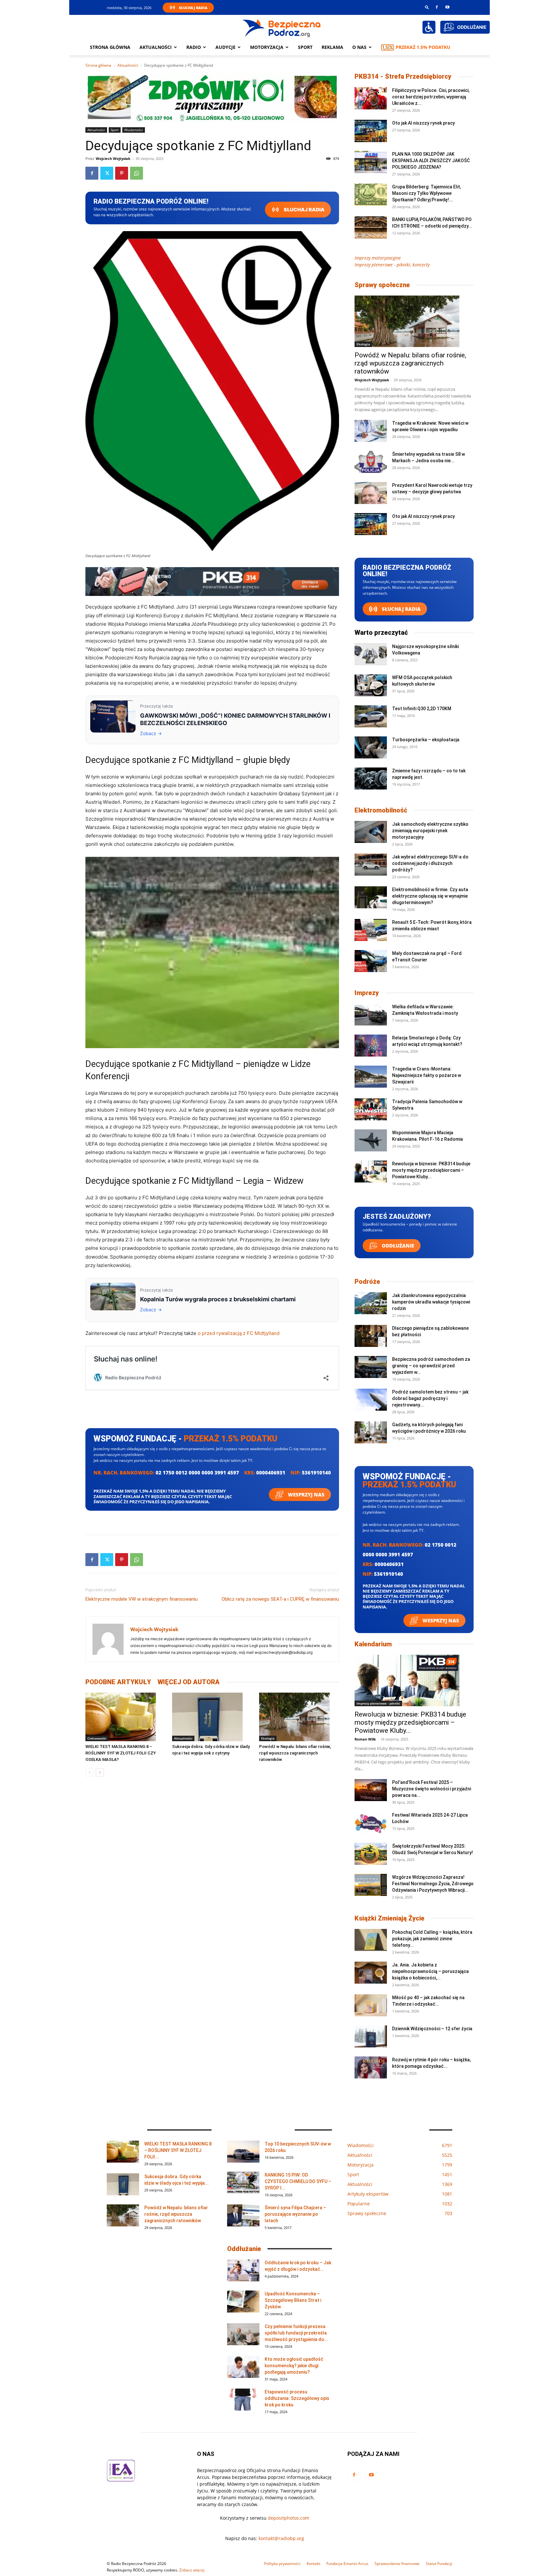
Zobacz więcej (192, 2570)
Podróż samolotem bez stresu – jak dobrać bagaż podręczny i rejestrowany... (430, 1398)
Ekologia (268, 1738)
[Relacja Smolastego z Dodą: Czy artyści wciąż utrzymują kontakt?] (371, 1046)
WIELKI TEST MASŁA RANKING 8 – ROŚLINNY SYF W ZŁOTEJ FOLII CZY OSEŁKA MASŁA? (121, 1753)
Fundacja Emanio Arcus (347, 2564)
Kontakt (313, 2564)
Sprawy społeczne (382, 285)
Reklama (332, 47)
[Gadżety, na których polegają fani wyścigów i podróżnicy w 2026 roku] (371, 1433)
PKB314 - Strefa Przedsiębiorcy (403, 76)
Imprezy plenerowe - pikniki (378, 1703)
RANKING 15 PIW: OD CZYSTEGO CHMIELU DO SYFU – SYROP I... (298, 2181)
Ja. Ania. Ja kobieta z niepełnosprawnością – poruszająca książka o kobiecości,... (430, 1971)
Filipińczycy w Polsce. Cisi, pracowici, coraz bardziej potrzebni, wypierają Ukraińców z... (431, 97)
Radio (194, 47)
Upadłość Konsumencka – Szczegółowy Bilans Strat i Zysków (293, 2300)
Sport (305, 47)
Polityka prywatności (282, 2564)
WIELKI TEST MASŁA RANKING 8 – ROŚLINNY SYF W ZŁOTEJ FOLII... (178, 2150)
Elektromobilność (381, 810)
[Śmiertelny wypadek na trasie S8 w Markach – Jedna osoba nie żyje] (371, 462)
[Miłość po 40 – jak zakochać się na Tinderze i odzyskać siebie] (371, 2005)
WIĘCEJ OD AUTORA (189, 1682)
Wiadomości (134, 130)
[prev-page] (89, 1772)
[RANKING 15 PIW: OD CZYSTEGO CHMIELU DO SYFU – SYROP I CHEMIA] (243, 2183)
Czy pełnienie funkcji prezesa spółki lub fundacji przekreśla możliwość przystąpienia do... (296, 2333)
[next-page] (100, 1772)
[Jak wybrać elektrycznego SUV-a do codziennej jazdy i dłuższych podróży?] (371, 865)
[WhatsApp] (137, 173)
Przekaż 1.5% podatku (423, 47)
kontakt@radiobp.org (281, 2538)
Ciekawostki (97, 1738)
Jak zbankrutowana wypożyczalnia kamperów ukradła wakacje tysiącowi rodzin (431, 1302)
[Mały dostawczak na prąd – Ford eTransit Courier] (371, 961)
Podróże (367, 1282)
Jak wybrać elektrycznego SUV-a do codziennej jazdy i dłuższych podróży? (430, 863)
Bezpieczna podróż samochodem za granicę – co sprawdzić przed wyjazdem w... (431, 1366)
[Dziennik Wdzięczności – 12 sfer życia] (371, 2037)
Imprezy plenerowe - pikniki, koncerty (392, 265)
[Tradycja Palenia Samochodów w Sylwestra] (371, 1109)
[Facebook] (437, 7)
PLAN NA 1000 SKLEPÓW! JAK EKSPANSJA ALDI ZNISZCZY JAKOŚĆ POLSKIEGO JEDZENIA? (431, 161)
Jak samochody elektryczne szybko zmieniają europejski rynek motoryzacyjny (430, 831)
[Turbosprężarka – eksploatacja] (371, 748)
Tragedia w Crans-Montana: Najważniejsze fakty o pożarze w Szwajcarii (427, 1075)
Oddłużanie (397, 1246)
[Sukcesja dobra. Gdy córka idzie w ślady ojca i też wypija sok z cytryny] (212, 1717)
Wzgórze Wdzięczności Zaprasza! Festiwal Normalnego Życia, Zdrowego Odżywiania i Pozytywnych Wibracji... (433, 1884)
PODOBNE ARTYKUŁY (118, 1682)
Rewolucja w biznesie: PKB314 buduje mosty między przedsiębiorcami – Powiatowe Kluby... (431, 1170)
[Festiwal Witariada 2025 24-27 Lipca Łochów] (371, 1823)
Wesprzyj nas (306, 1495)
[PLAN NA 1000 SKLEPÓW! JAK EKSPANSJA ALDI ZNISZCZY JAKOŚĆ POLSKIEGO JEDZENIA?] (371, 162)
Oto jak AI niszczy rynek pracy (423, 123)
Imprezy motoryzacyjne (378, 258)
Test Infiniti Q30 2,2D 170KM (422, 709)
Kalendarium (373, 1644)
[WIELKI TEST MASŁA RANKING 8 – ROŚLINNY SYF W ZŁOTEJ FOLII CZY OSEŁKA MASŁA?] (125, 1717)
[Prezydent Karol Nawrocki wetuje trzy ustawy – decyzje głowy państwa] (371, 493)
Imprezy (367, 993)
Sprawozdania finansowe (397, 2564)
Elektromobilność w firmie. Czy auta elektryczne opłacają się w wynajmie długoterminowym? (430, 896)
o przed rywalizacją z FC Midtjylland (239, 1333)
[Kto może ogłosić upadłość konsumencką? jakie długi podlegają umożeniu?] (243, 2367)
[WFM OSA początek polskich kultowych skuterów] (371, 685)
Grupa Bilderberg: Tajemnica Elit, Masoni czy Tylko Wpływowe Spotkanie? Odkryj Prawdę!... (427, 193)
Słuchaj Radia (193, 8)
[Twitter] (107, 173)
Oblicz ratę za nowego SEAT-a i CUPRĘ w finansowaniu (280, 1599)
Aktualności (156, 47)
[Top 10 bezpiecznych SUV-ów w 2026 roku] (243, 2152)
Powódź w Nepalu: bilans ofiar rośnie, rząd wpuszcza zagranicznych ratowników (295, 1753)
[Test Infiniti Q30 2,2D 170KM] (371, 717)
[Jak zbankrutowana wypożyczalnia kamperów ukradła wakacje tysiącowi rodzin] (371, 1303)
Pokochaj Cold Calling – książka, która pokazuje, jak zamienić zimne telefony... (432, 1939)
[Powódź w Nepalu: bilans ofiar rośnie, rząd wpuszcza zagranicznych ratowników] (299, 1717)
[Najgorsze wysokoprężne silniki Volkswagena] (371, 654)
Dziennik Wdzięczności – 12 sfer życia (432, 2029)
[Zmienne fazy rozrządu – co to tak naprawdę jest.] (371, 779)
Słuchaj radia (304, 210)
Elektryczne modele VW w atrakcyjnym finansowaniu (142, 1599)
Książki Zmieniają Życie (389, 1918)
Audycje (225, 47)
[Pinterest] (122, 173)
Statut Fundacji (439, 2564)
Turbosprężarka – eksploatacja (426, 740)
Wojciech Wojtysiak (113, 158)
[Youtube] (447, 7)
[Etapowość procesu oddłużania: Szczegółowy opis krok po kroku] (243, 2400)
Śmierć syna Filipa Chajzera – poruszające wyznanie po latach (295, 2214)
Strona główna (110, 47)
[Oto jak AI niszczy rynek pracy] (371, 131)
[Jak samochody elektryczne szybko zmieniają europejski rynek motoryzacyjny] (371, 832)
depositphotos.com (289, 2518)
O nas (359, 47)
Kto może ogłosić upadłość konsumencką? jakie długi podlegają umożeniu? (294, 2366)
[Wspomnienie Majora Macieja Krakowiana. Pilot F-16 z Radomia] (371, 1141)
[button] (427, 7)
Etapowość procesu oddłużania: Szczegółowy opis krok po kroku (297, 2398)
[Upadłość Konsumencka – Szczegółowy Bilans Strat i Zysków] (243, 2302)
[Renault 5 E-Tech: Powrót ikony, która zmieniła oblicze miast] (371, 930)
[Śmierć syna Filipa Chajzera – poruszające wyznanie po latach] (243, 2216)
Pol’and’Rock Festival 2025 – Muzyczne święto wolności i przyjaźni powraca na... (432, 1789)
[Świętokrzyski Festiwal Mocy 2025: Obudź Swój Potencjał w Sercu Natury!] (371, 1854)
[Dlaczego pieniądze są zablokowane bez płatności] (371, 1336)
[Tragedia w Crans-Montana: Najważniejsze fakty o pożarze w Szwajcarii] (371, 1077)
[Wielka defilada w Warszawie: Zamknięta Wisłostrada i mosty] (371, 1015)
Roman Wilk (365, 1739)
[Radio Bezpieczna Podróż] (282, 28)
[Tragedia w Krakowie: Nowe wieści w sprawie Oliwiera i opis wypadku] (371, 431)
